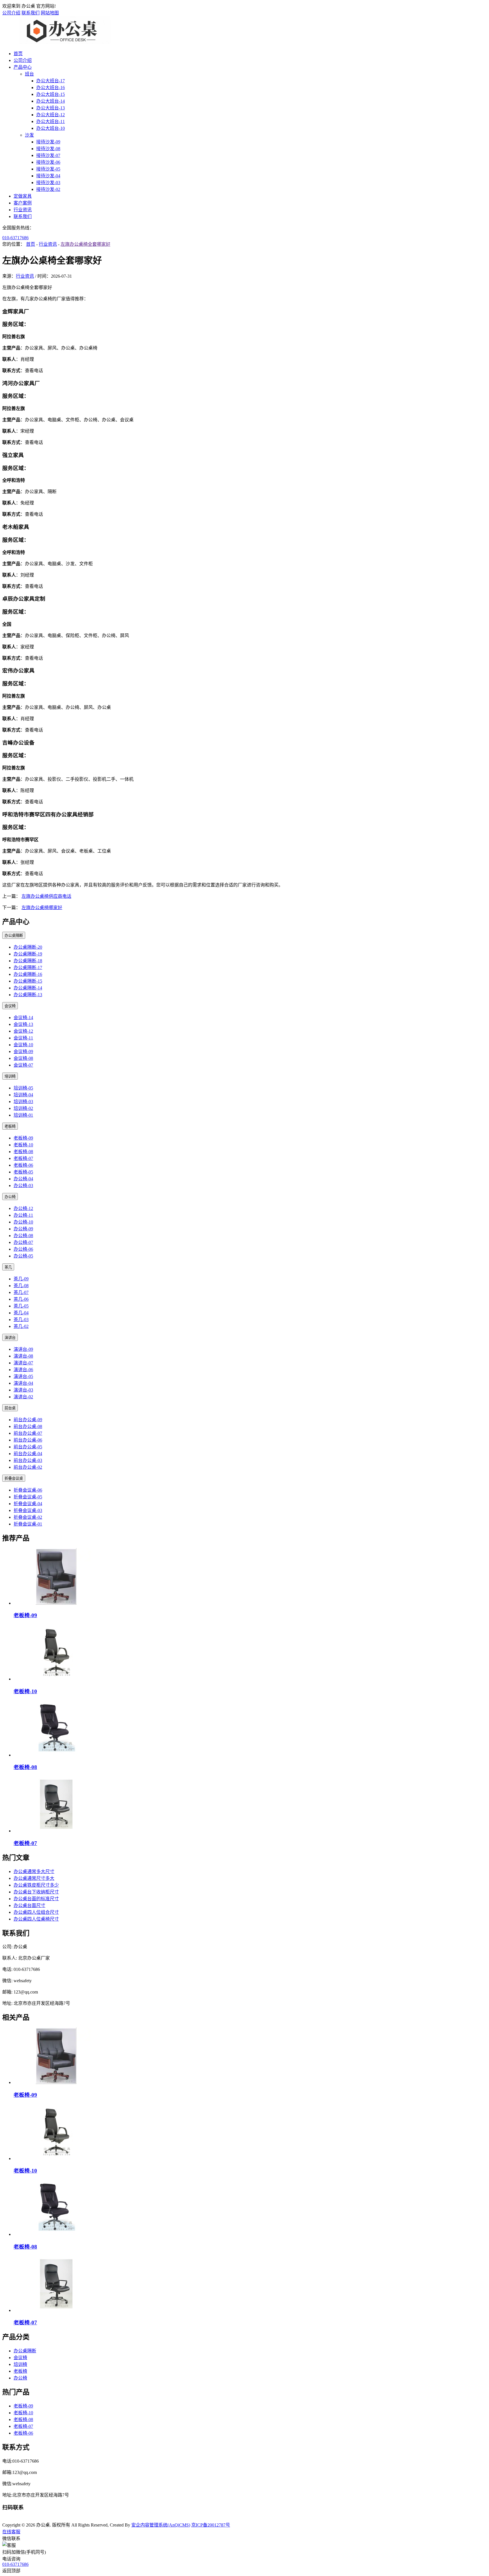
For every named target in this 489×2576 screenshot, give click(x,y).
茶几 (8, 1267)
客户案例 (23, 203)
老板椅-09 (23, 1138)
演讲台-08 (23, 1356)
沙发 (29, 135)
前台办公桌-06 (28, 1440)
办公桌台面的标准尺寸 (36, 1899)
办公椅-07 (23, 1242)
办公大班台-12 (51, 115)
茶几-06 (21, 1299)
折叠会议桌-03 (28, 1510)
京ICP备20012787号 (211, 2525)
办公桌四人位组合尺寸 (36, 1912)
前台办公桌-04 (28, 1454)
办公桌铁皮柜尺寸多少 (36, 1885)
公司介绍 (11, 13)
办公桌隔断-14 (28, 988)
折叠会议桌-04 (28, 1504)
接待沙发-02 (48, 189)
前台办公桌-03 (28, 1460)
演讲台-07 (23, 1363)
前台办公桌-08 (28, 1426)
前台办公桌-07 (28, 1433)
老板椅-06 (23, 1165)
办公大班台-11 (51, 121)
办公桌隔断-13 (28, 995)
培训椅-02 (23, 1108)
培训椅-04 (23, 1095)
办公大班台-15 (51, 94)
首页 (18, 54)
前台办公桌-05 (28, 1447)
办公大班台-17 (51, 81)
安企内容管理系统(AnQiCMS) (161, 2525)
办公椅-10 (23, 1222)
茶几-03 (21, 1320)
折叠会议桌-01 (28, 1524)
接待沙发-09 (48, 142)
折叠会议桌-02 (28, 1517)
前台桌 (10, 1408)
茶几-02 (21, 1326)
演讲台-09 (23, 1349)
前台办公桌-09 (28, 1420)
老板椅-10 (23, 1145)
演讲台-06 (23, 1370)
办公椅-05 (23, 1256)
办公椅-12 (23, 1208)
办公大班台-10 (51, 128)
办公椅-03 (23, 1185)
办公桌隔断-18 (28, 961)
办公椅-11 (23, 1215)
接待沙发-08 (48, 149)
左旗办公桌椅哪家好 (42, 908)
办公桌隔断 (14, 936)
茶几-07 (21, 1292)
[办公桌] (62, 43)
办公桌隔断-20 (28, 947)
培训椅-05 (23, 1088)
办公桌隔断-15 (28, 981)
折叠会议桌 (14, 1478)
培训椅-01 (23, 1115)
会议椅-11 (23, 1038)
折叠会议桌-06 (28, 1490)
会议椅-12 (23, 1031)
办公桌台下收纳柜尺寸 (36, 1892)
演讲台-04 (23, 1383)
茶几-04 (21, 1313)
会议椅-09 (23, 1051)
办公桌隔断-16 (28, 974)
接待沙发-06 (48, 162)
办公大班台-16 (51, 88)
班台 (29, 74)
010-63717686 (15, 238)
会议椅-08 (23, 1058)
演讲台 (10, 1338)
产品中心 (23, 67)
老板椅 (10, 1126)
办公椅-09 (23, 1229)
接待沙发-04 (48, 176)
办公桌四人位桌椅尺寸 (36, 1919)
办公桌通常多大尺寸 (34, 1871)
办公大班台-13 (51, 108)
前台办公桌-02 (28, 1467)
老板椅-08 (23, 1152)
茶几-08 (21, 1286)
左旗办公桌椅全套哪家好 (85, 244)
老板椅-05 (23, 1172)
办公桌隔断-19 (28, 954)
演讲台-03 (23, 1390)
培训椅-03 (23, 1102)
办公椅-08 (23, 1236)
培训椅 (10, 1076)
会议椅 (10, 1006)
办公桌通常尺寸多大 (34, 1878)
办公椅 (10, 1197)
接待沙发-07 (48, 155)
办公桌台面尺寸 (29, 1905)
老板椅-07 (23, 1158)
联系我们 (31, 13)
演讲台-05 (23, 1376)
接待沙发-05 (48, 169)
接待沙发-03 (48, 183)
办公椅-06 (23, 1249)
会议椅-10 (23, 1045)
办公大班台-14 (51, 101)
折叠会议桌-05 (28, 1497)
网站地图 (50, 13)
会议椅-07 (23, 1065)
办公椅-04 (23, 1179)
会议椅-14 (23, 1018)
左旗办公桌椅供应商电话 (46, 896)
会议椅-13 (23, 1024)
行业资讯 (23, 210)
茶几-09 (21, 1279)
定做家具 (23, 196)
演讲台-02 (23, 1397)
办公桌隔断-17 (28, 967)
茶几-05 (21, 1306)
